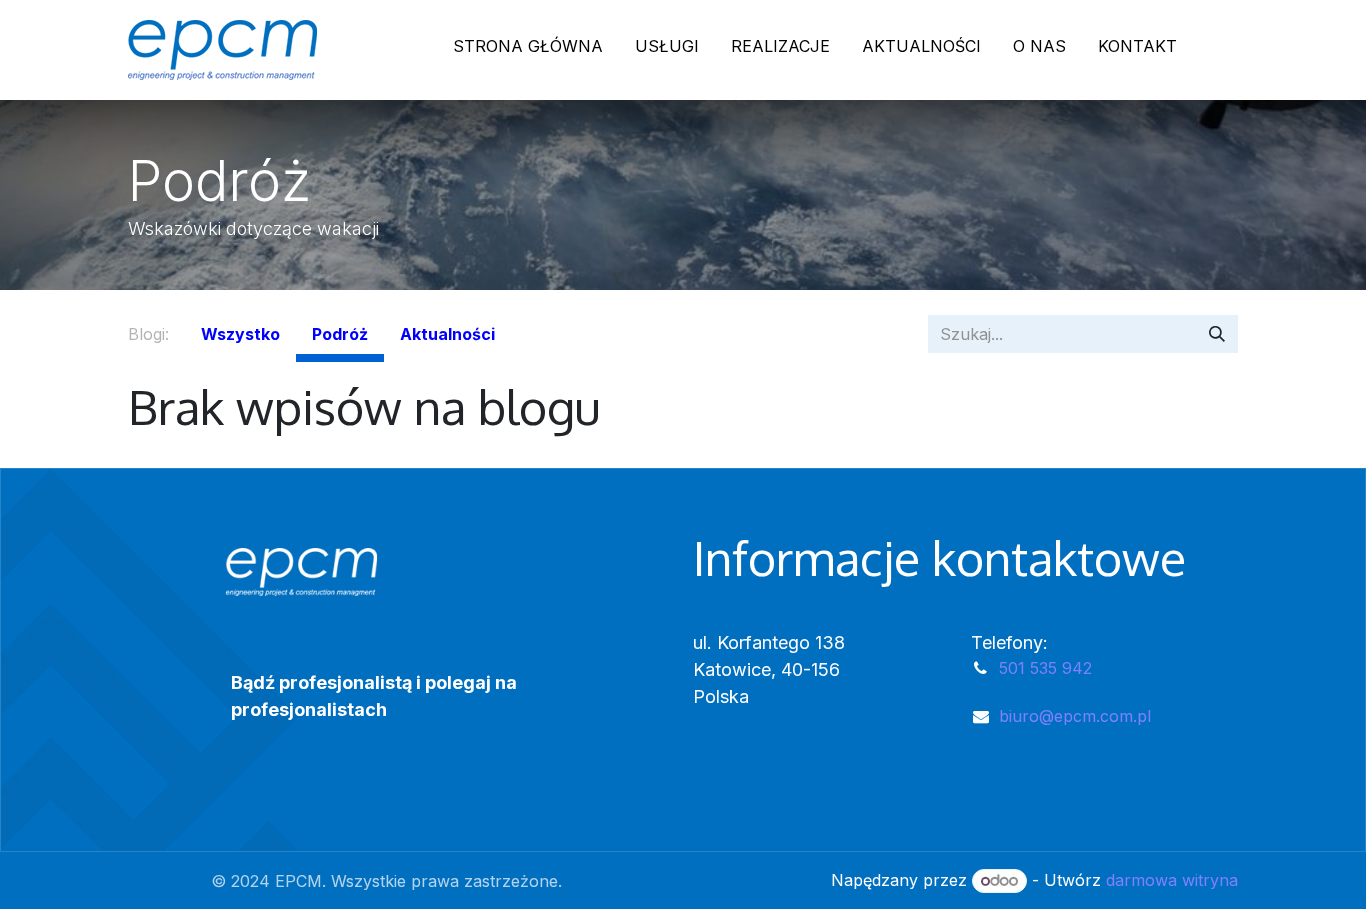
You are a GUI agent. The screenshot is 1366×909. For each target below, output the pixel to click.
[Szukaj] (1217, 334)
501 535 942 (1045, 668)
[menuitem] (528, 50)
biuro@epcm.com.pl (1075, 716)
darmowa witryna (1172, 880)
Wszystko (240, 334)
